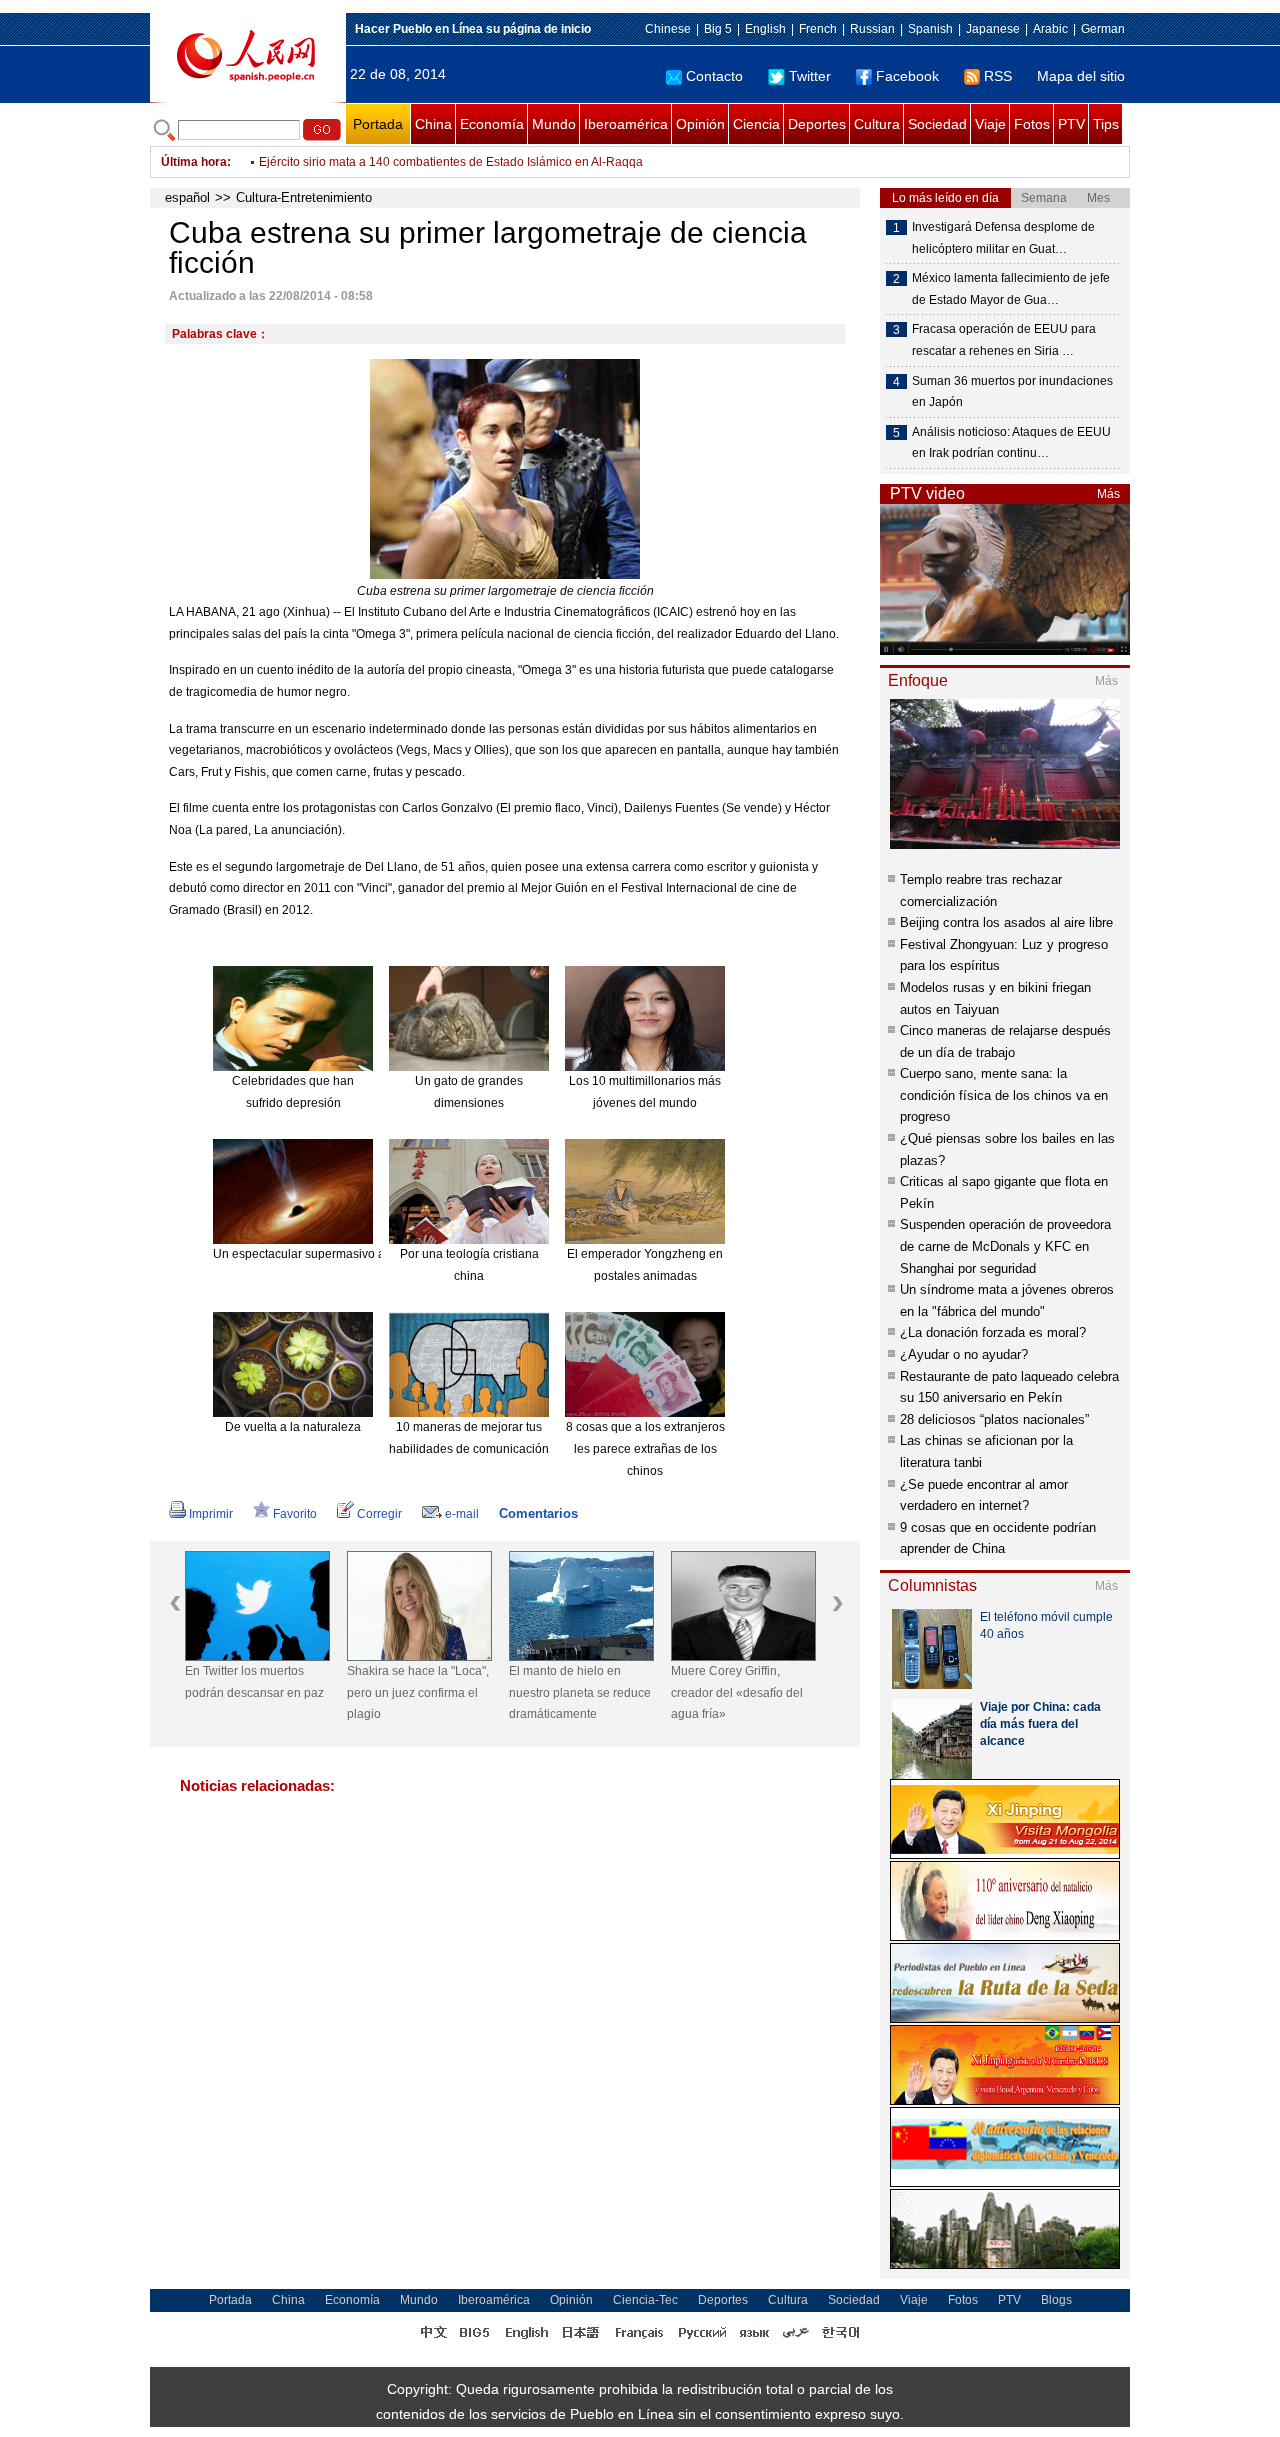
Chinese (668, 29)
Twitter (810, 76)
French (818, 29)
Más (1108, 494)
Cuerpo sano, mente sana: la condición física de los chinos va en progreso (1004, 1095)
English (765, 29)
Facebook (907, 76)
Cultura (877, 124)
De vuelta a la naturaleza (293, 1427)
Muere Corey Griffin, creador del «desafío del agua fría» (737, 1692)
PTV (1071, 124)
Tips (1106, 124)
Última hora (194, 162)
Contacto (714, 76)
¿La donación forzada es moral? (993, 1332)
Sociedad (937, 124)
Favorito (295, 1514)
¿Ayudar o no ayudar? (964, 1354)
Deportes (817, 124)
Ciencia (756, 124)
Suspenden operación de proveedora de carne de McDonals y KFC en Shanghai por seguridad (1005, 1246)
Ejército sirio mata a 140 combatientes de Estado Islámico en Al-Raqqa (451, 162)
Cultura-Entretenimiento (304, 197)
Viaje (990, 124)
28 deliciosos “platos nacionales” (994, 1419)
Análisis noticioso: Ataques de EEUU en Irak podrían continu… (1011, 443)
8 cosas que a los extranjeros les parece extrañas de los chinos (645, 1448)
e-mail (462, 1514)
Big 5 (718, 29)
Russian (872, 29)
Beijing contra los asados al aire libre (1006, 922)
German (1103, 29)
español (187, 197)
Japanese (993, 29)
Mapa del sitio (1081, 76)
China (433, 124)
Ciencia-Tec (645, 2300)
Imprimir (211, 1514)
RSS (998, 76)
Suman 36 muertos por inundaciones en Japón (1012, 392)
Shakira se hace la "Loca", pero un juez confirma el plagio (418, 1692)
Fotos (1032, 124)
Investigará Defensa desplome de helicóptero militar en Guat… (1003, 238)
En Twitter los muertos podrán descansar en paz (254, 1682)
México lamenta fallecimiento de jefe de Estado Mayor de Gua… (1011, 289)
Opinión (700, 124)
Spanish (930, 29)
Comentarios (538, 1513)
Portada (378, 124)
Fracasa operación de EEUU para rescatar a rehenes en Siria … (1004, 340)
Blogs (1056, 2300)
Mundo (554, 124)
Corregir (379, 1514)
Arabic (1050, 29)
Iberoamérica (626, 124)
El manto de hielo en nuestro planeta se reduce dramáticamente (580, 1692)
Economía (492, 124)
